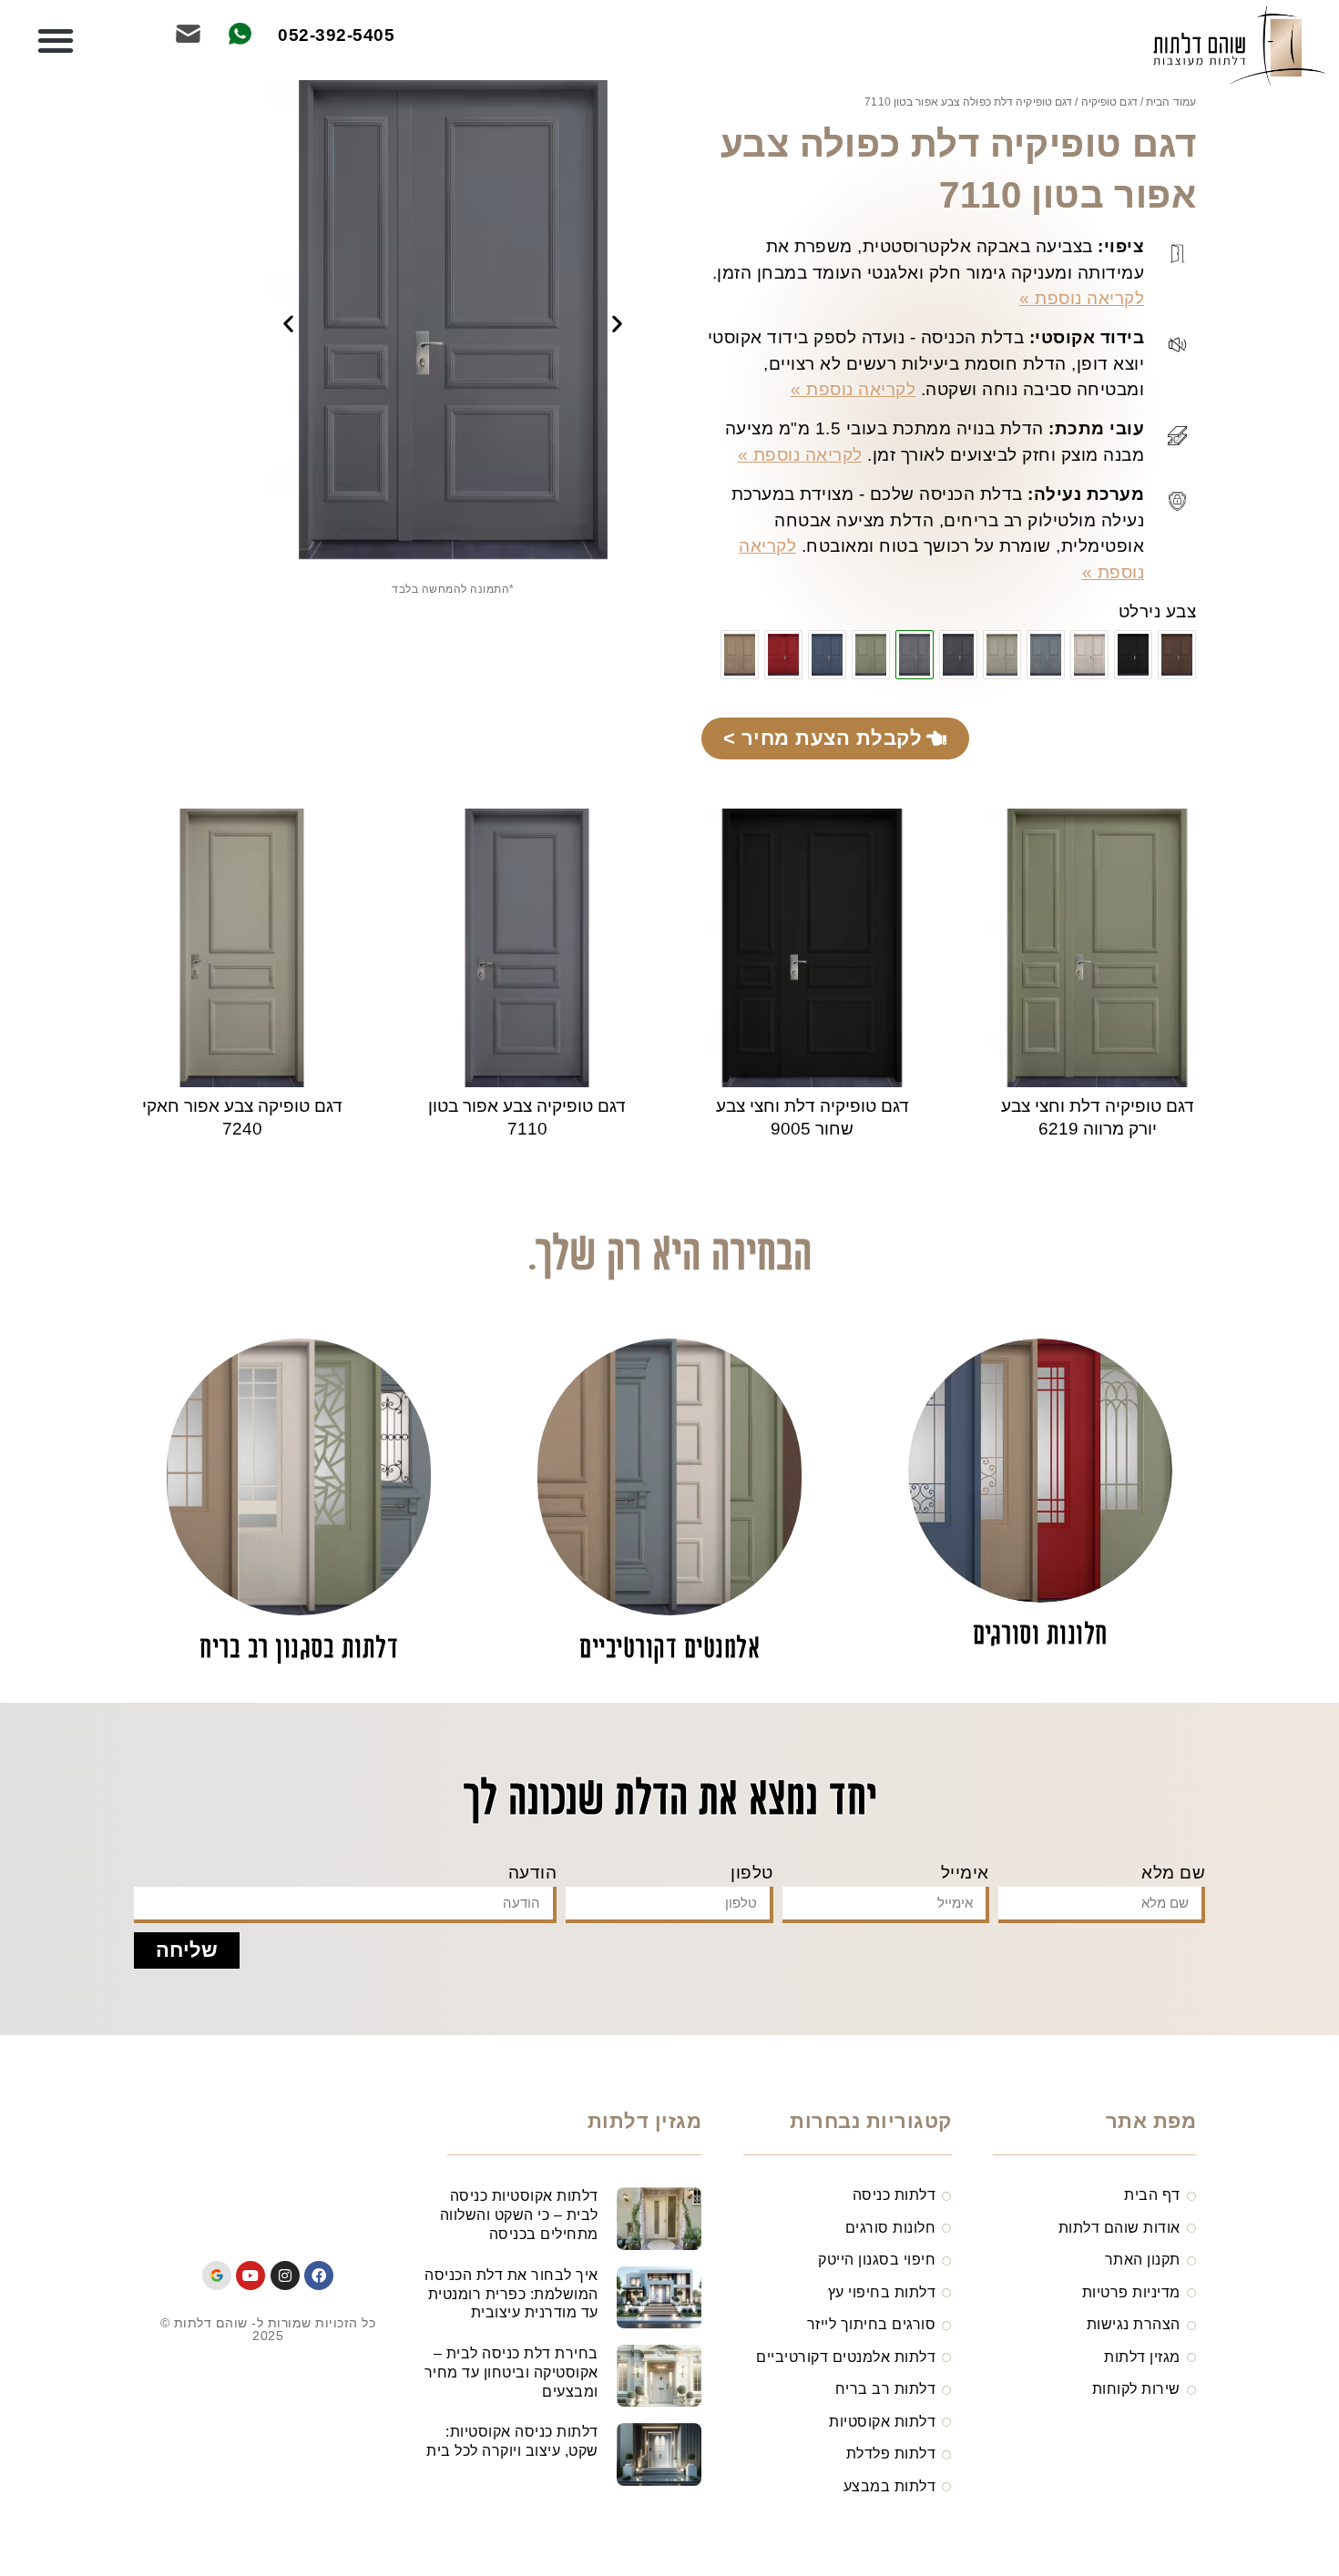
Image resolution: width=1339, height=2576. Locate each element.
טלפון (752, 1873)
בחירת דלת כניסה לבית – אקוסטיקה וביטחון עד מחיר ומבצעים (511, 2372)
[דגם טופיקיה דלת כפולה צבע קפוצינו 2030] (740, 654)
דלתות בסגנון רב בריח (299, 1650)
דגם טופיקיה (1109, 102)
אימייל (965, 1873)
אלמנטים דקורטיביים (669, 1650)
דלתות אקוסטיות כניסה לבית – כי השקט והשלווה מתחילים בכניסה (519, 2215)
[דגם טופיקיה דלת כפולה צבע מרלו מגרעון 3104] (783, 654)
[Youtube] (250, 2276)
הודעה (533, 1873)
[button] (56, 41)
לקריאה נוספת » (1082, 298)
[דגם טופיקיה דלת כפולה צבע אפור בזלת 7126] (958, 654)
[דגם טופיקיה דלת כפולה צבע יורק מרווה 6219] (871, 654)
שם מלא (1173, 1873)
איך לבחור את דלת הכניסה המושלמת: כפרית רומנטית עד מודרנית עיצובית (511, 2294)
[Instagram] (285, 2276)
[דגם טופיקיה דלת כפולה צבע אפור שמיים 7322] (1046, 654)
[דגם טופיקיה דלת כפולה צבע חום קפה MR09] (1177, 654)
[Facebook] (319, 2276)
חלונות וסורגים (1040, 1636)
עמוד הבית (1171, 102)
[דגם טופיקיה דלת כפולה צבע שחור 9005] (1133, 654)
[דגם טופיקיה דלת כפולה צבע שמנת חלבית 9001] (1089, 654)
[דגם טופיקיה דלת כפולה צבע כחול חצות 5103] (827, 654)
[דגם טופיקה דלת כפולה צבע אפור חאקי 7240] (1002, 654)
